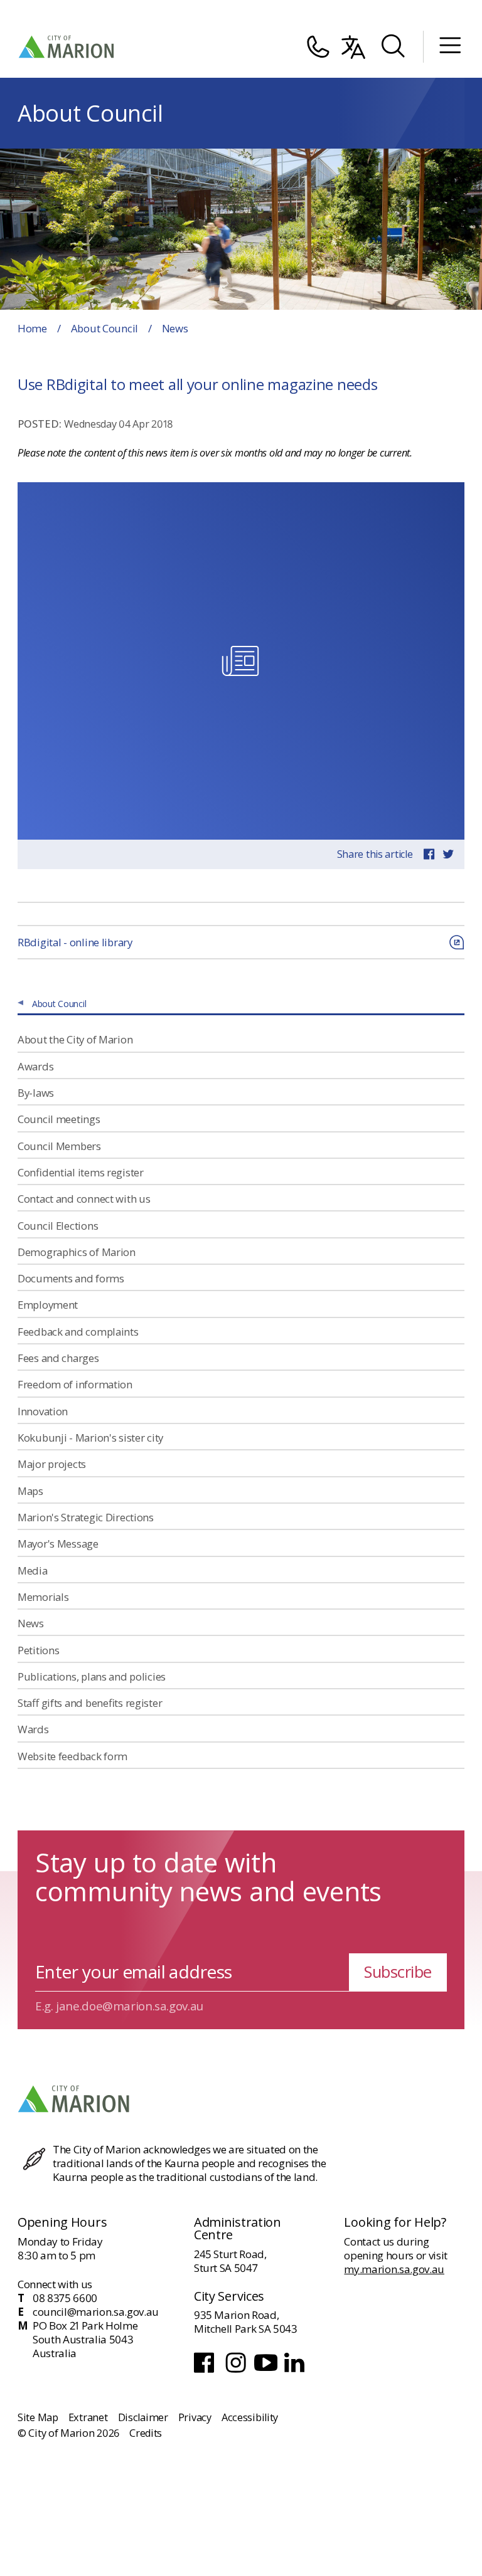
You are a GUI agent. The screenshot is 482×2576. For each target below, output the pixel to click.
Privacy (195, 2417)
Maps (30, 1491)
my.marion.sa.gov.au (394, 2269)
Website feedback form (72, 1756)
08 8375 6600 (65, 2298)
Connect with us (55, 2284)
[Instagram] (237, 2371)
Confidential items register (81, 1172)
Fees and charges (58, 1358)
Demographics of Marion (77, 1252)
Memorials (43, 1597)
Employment (48, 1305)
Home (32, 328)
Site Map (38, 2417)
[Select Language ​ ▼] (353, 47)
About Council (104, 328)
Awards (35, 1066)
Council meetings (59, 1119)
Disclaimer (143, 2417)
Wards (33, 1729)
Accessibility (250, 2417)
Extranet (88, 2417)
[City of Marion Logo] (67, 47)
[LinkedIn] (296, 2371)
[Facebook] (207, 2371)
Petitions (38, 1650)
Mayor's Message (58, 1544)
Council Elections (58, 1226)
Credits (146, 2433)
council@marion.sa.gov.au (96, 2312)
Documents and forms (71, 1278)
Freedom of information (75, 1384)
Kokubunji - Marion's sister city (90, 1438)
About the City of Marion (75, 1039)
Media (33, 1570)
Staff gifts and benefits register (90, 1703)
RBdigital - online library (75, 942)
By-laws (36, 1093)
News (31, 1623)
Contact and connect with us (84, 1199)
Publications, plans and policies (92, 1676)
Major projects (52, 1464)
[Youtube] (267, 2371)
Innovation (43, 1411)
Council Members (59, 1146)
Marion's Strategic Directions (86, 1517)
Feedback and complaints (78, 1332)
